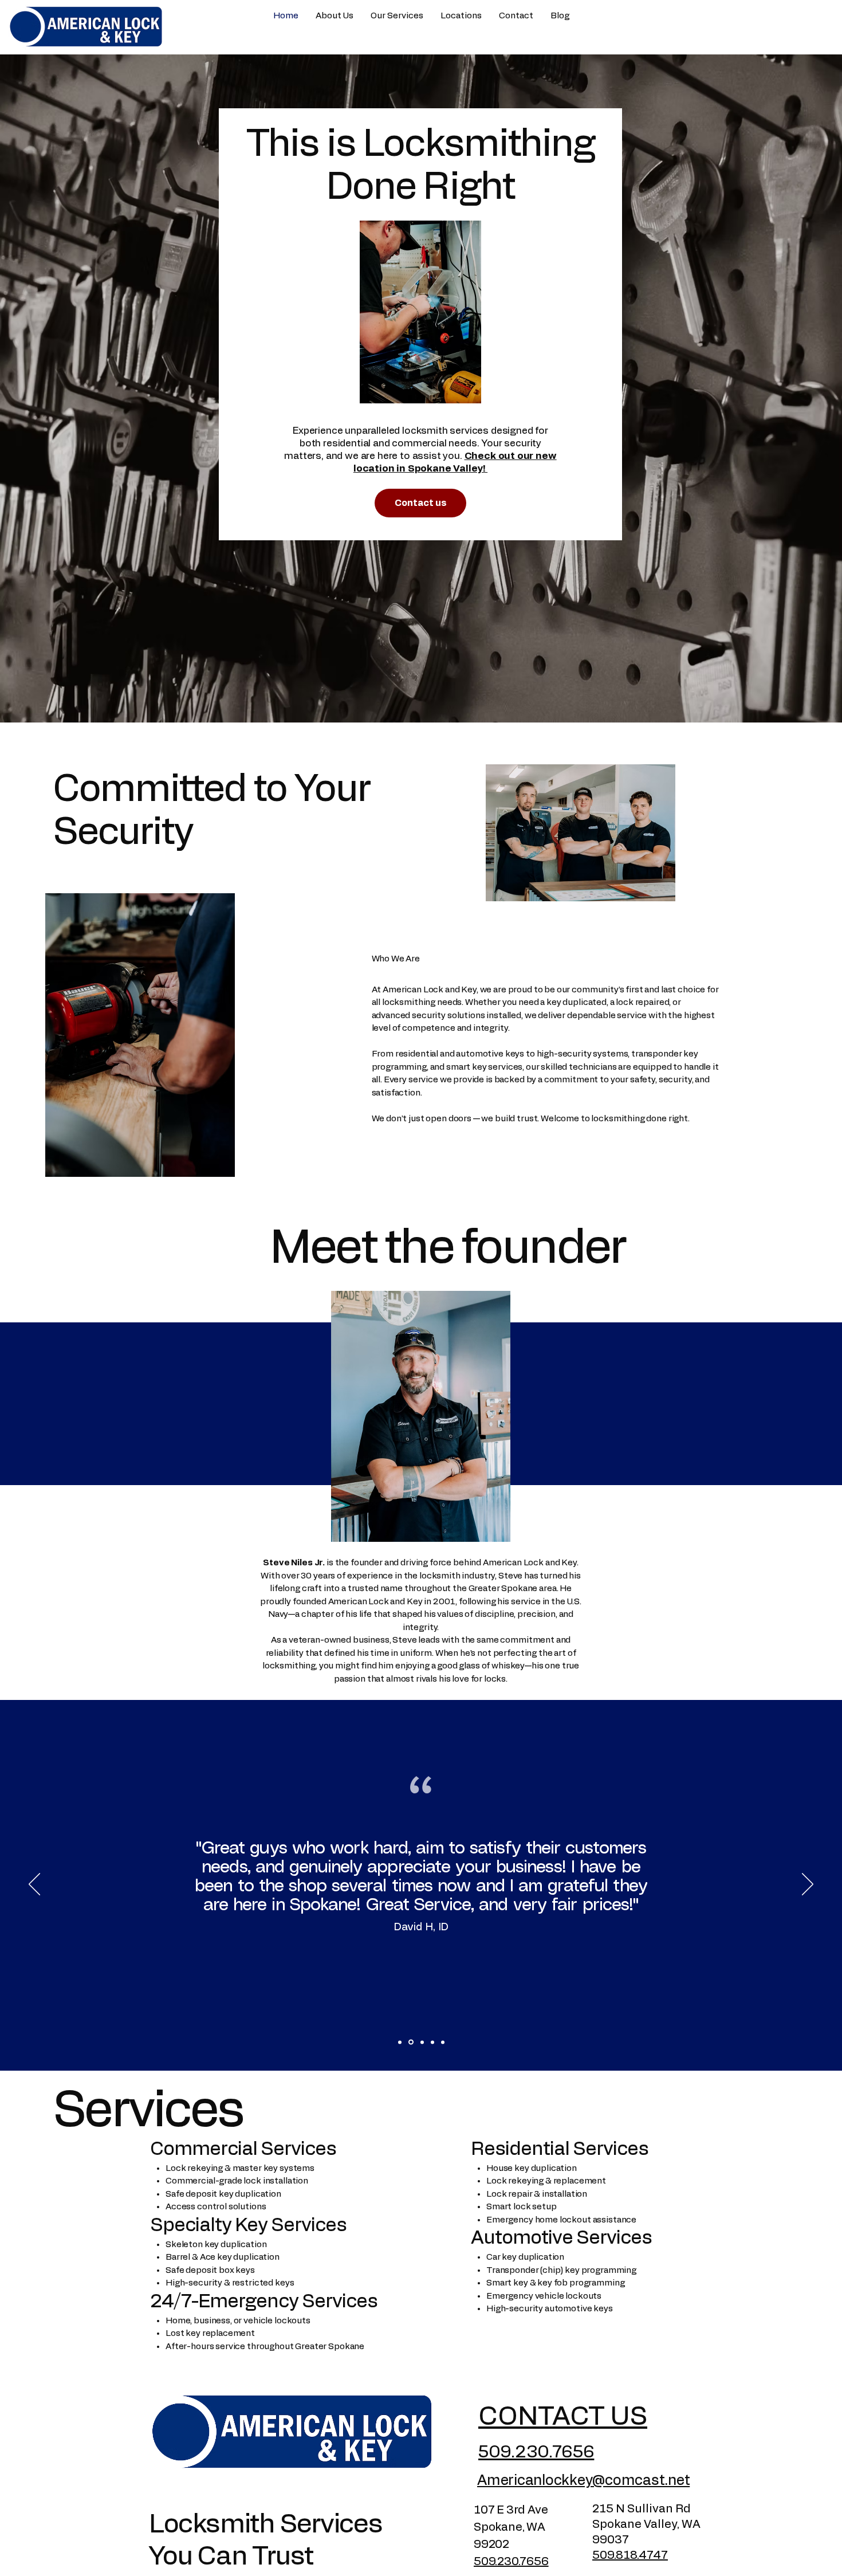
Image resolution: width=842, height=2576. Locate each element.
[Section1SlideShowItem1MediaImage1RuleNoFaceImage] (400, 2042)
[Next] (808, 1885)
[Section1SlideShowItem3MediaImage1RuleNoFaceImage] (422, 2042)
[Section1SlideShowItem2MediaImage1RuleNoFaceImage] (411, 2042)
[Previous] (34, 1885)
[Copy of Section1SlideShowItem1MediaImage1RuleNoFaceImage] (432, 2042)
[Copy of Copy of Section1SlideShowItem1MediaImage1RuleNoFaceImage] (443, 2042)
